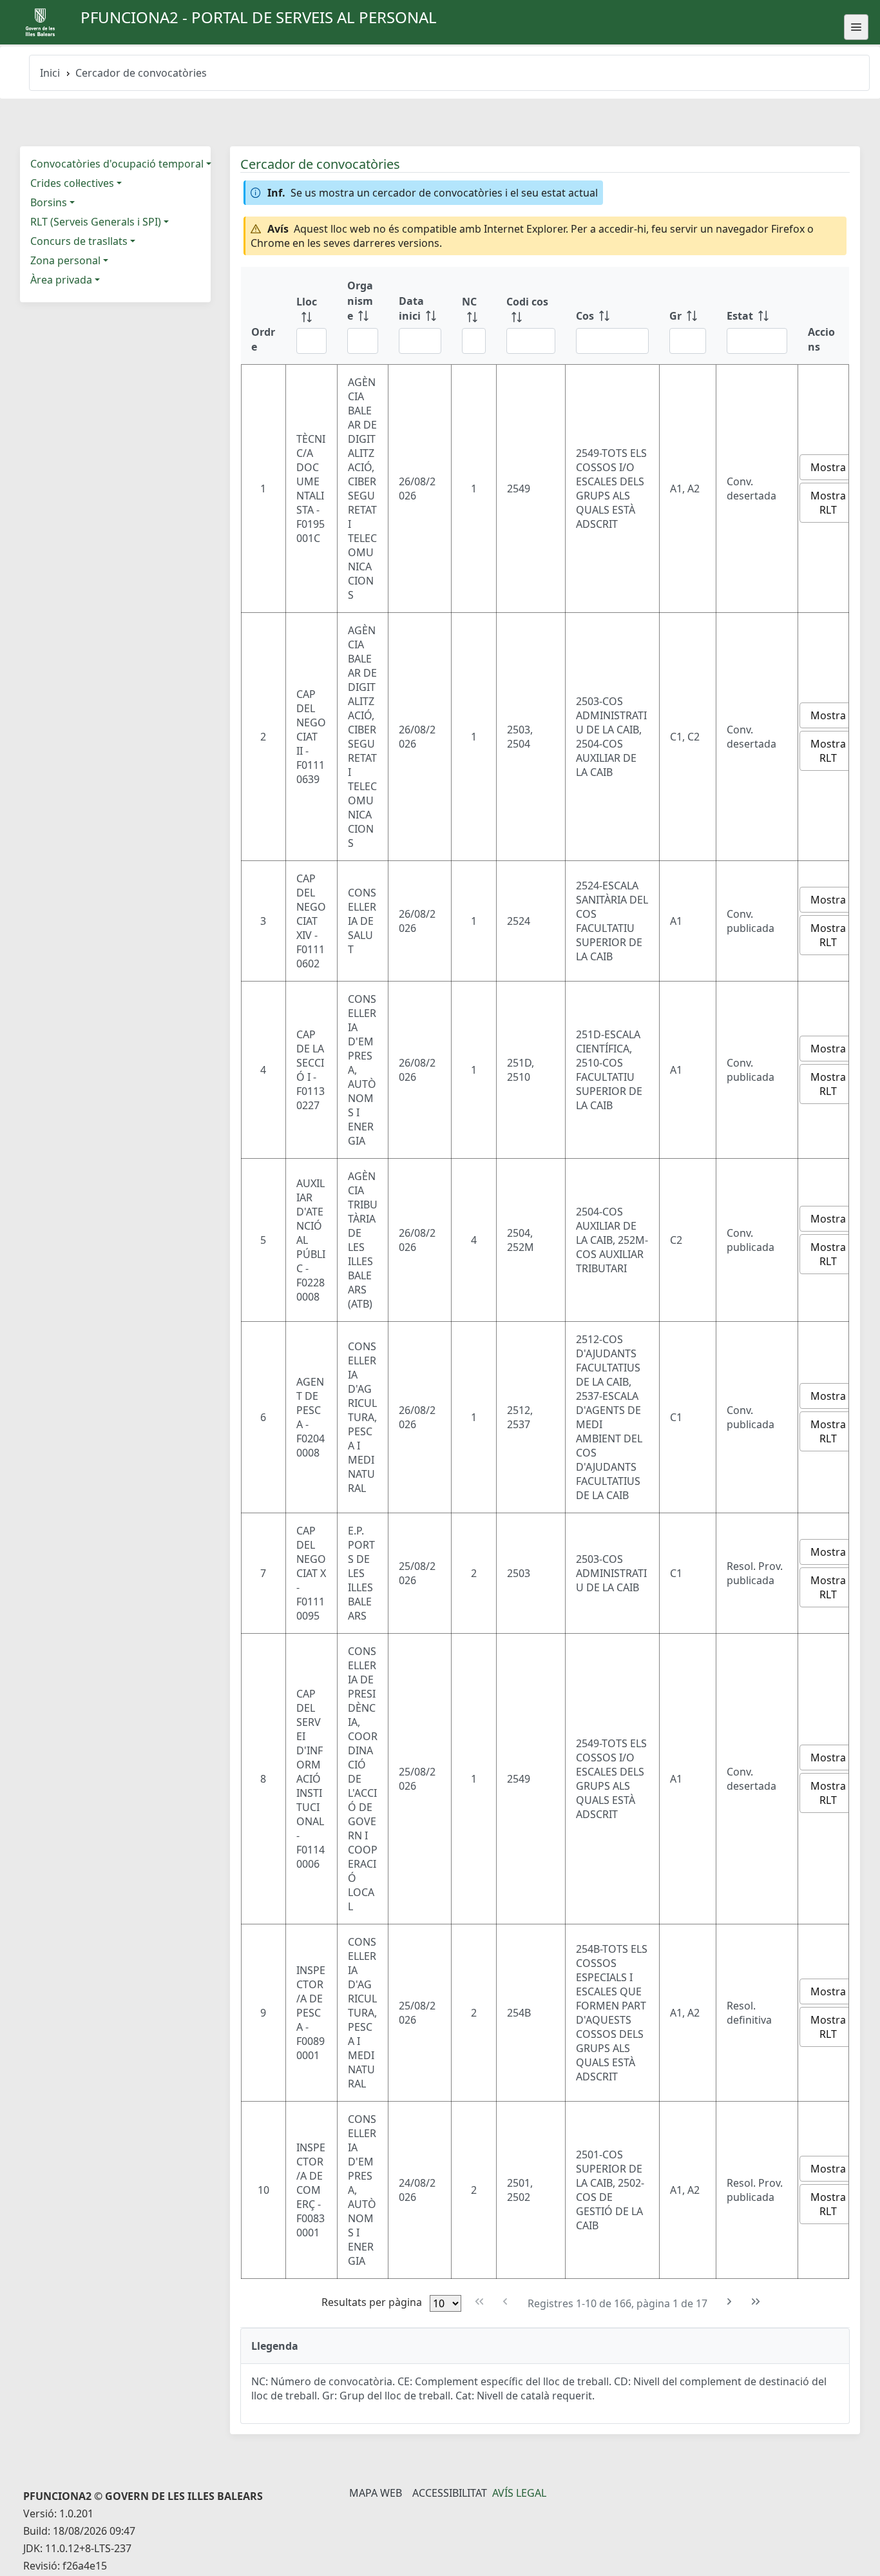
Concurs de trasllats (79, 241)
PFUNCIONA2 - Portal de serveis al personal (259, 17)
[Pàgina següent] (730, 2302)
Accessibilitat (450, 2493)
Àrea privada (61, 280)
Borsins (49, 202)
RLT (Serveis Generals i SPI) (96, 222)
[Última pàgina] (755, 2302)
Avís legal (519, 2493)
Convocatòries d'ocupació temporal (117, 164)
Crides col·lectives (72, 183)
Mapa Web (376, 2493)
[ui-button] (856, 27)
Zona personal (65, 260)
